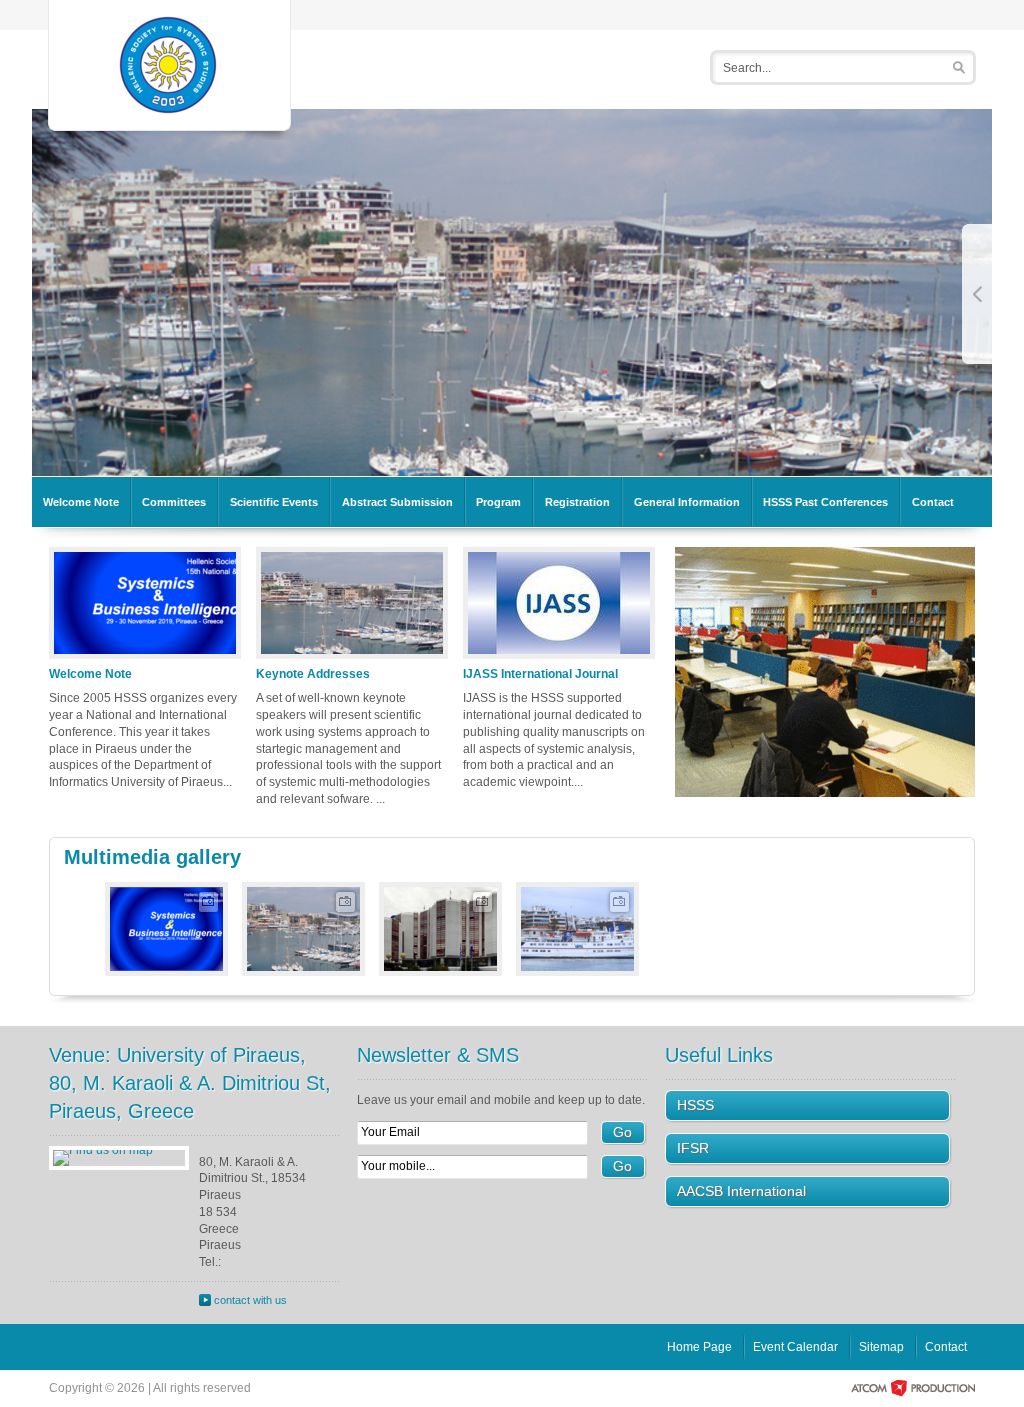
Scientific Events (274, 502)
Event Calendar (795, 1347)
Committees (174, 502)
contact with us (250, 1300)
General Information (687, 502)
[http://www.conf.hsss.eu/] (169, 64)
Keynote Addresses (313, 674)
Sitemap (881, 1347)
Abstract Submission (397, 502)
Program (498, 502)
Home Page (699, 1347)
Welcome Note (81, 502)
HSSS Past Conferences (825, 502)
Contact (933, 502)
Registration (577, 502)
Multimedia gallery (152, 857)
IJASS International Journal (540, 674)
